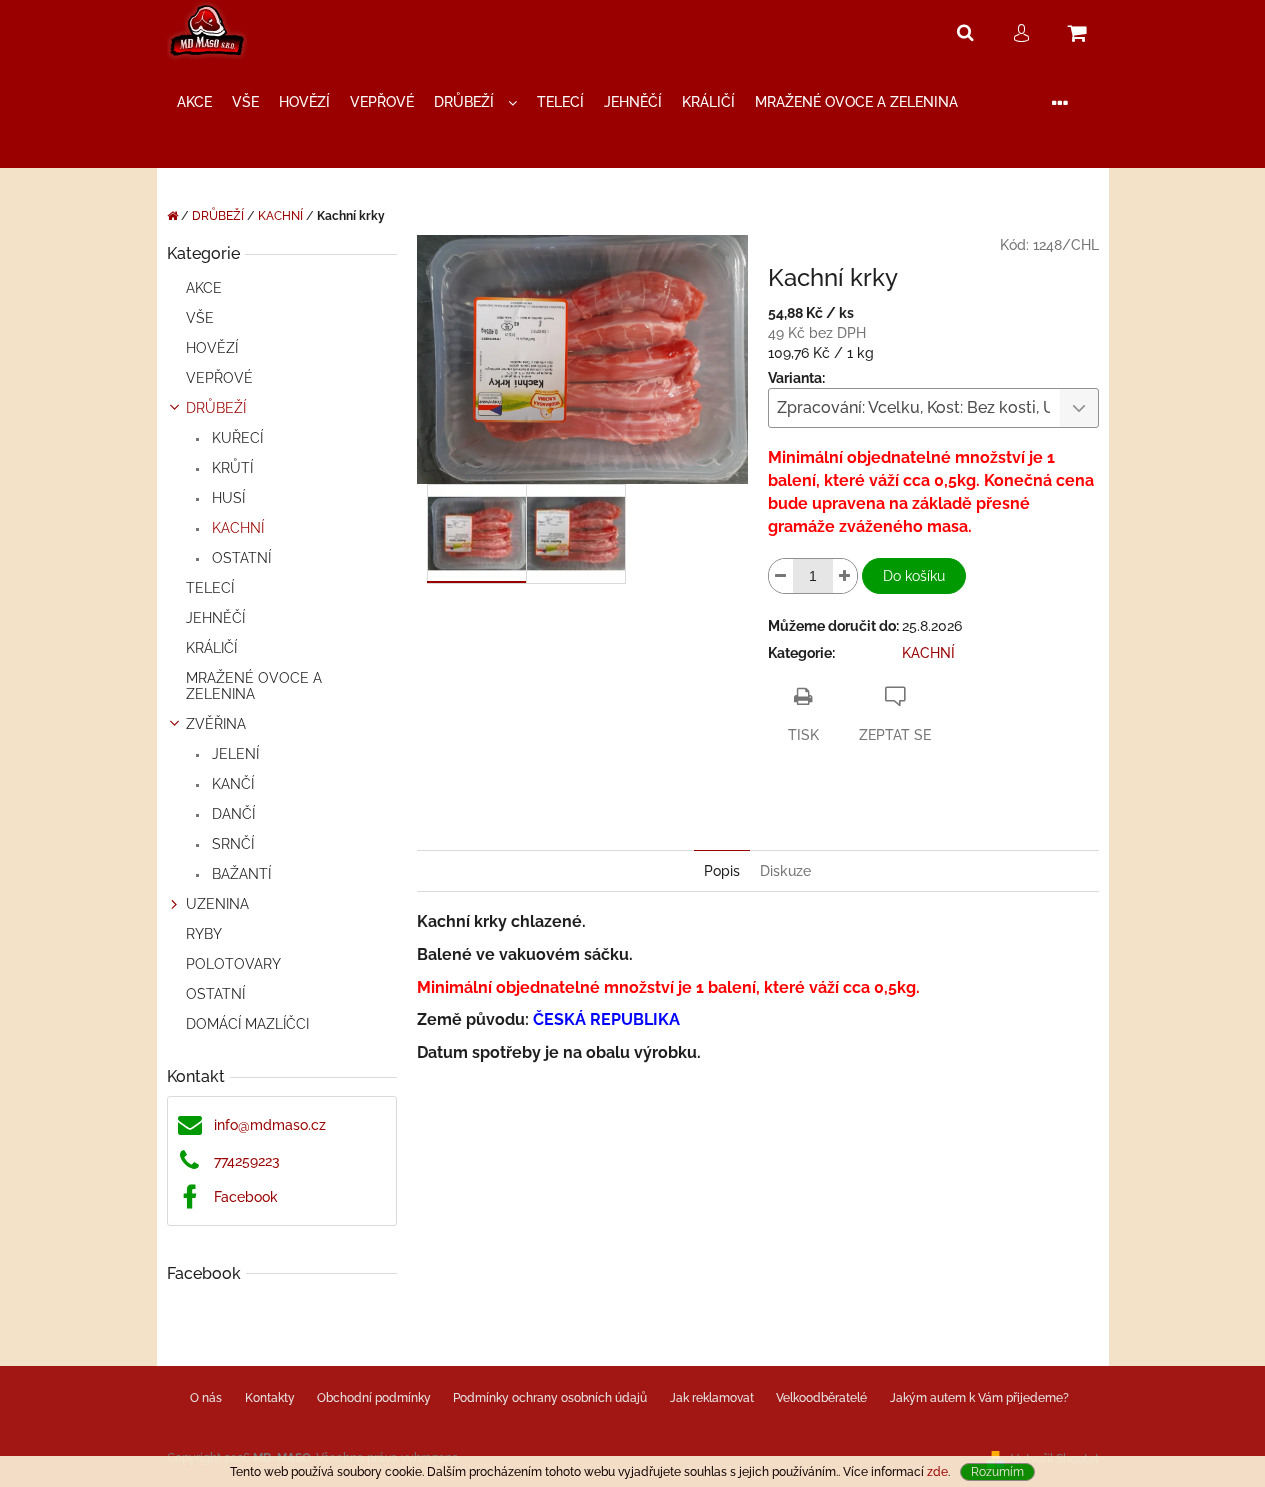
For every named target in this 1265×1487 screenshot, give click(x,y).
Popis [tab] (722, 871)
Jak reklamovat (712, 1398)
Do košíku (914, 576)
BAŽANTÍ (239, 874)
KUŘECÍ (235, 438)
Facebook (246, 1197)
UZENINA (217, 904)
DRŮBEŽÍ (216, 408)
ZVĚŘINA (216, 724)
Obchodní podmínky (374, 1398)
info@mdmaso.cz (270, 1125)
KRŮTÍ (230, 468)
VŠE (200, 318)
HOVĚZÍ (212, 348)
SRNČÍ (231, 844)
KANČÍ (231, 784)
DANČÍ (231, 814)
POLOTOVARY (233, 964)
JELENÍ (233, 754)
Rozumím (997, 1472)
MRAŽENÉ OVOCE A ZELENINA (254, 686)
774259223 (247, 1161)
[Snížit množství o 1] (781, 576)
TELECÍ (210, 588)
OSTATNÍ (239, 558)
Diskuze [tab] (785, 871)
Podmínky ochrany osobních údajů (550, 1398)
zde (937, 1472)
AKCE (204, 288)
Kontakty (270, 1398)
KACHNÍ (236, 528)
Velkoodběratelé (821, 1398)
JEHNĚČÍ (215, 618)
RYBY (204, 934)
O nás (206, 1398)
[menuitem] (194, 102)
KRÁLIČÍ (211, 648)
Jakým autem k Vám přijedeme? (979, 1398)
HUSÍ (226, 498)
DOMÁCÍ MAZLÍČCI (247, 1024)
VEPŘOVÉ (219, 378)
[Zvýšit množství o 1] (845, 576)
